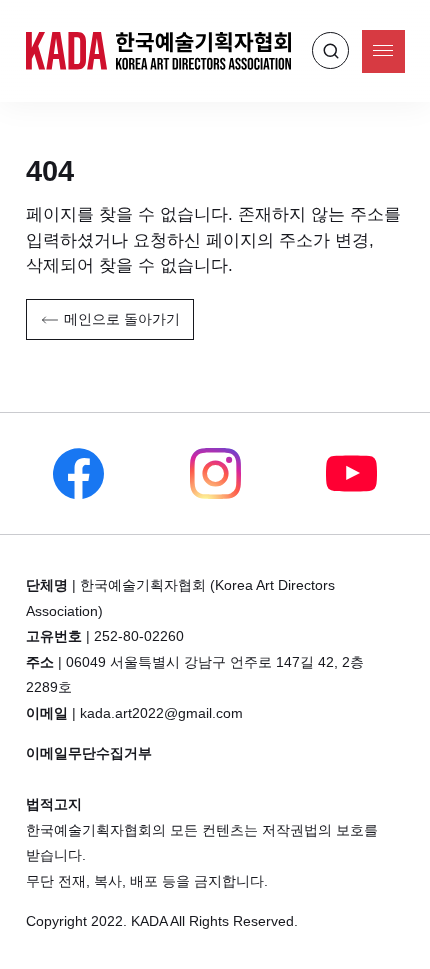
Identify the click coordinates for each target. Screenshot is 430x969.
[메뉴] (383, 51)
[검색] (330, 50)
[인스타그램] (215, 473)
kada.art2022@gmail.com (161, 713)
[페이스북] (78, 473)
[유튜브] (352, 473)
